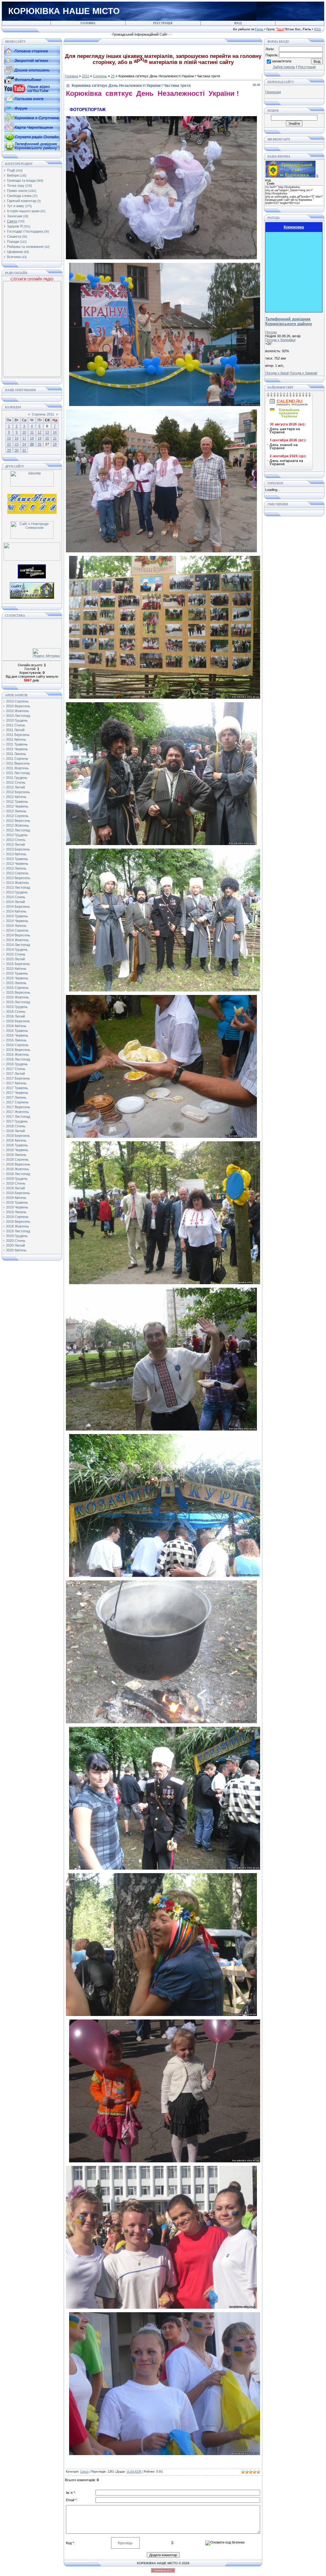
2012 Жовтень (18, 825)
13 (47, 432)
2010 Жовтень (18, 711)
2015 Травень (17, 973)
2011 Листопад (18, 773)
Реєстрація (307, 67)
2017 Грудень (17, 1121)
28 (55, 444)
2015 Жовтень (18, 997)
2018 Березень (18, 1136)
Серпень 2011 (43, 414)
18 (32, 438)
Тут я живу (16, 206)
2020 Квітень (16, 1250)
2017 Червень (17, 1093)
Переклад (273, 92)
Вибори (13, 175)
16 (17, 438)
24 (24, 444)
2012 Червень (17, 806)
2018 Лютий (15, 1131)
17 (24, 438)
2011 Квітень (16, 739)
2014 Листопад (18, 945)
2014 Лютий (15, 902)
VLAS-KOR (134, 2472)
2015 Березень (18, 964)
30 (17, 450)
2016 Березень (18, 1021)
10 (24, 432)
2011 (85, 76)
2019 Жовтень (18, 1226)
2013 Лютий (15, 844)
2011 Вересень (18, 763)
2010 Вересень (18, 706)
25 (32, 444)
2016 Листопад (18, 1059)
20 (47, 438)
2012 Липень (16, 811)
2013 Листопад (18, 887)
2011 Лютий (15, 730)
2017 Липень (16, 1097)
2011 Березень (18, 735)
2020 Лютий (15, 1245)
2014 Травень (17, 916)
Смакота (14, 236)
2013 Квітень (16, 854)
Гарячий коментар (22, 201)
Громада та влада (21, 180)
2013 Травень (17, 859)
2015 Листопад (18, 1002)
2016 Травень (17, 1031)
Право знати (17, 191)
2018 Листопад (18, 1174)
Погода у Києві (277, 373)
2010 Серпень (17, 701)
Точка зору (16, 185)
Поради (13, 241)
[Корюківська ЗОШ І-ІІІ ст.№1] (32, 503)
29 (9, 450)
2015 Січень (16, 954)
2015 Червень (17, 978)
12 (39, 432)
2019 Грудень (17, 1236)
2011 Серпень (17, 759)
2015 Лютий (15, 959)
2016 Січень (16, 1011)
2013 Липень (16, 868)
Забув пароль (284, 67)
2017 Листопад (18, 1116)
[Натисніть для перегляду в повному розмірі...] (161, 258)
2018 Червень (17, 1150)
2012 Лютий (15, 787)
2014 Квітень (16, 911)
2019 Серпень (17, 1217)
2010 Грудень (17, 720)
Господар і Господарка (25, 231)
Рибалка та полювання (25, 247)
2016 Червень (17, 1035)
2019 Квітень (16, 1198)
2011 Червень (17, 749)
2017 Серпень (17, 1102)
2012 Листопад (18, 830)
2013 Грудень (17, 892)
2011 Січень (16, 725)
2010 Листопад (18, 716)
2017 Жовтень (18, 1112)
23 (17, 444)
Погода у (280, 340)
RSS (318, 29)
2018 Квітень (16, 1140)
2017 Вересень (18, 1107)
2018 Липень (16, 1155)
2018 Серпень (17, 1159)
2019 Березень (18, 1193)
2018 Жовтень (18, 1169)
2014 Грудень (17, 949)
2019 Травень (17, 1202)
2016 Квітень (16, 1026)
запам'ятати (282, 61)
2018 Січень (16, 1126)
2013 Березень (18, 849)
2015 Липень (16, 983)
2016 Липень (16, 1040)
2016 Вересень (18, 1050)
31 (24, 450)
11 (32, 432)
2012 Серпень (17, 816)
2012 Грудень (17, 835)
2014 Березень (18, 906)
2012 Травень (17, 801)
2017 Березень (18, 1078)
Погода (271, 332)
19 (39, 438)
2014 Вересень (18, 935)
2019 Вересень (18, 1221)
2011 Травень (17, 744)
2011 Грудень (17, 778)
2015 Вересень (18, 992)
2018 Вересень (18, 1164)
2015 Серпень (17, 988)
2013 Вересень (18, 878)
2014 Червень (17, 921)
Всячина (14, 257)
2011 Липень (16, 754)
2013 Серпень (17, 873)
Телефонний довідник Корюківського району (289, 321)
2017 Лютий (15, 1074)
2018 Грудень (17, 1179)
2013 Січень (16, 840)
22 (9, 444)
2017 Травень (17, 1088)
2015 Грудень (17, 1007)
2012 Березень (18, 792)
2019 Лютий (15, 1188)
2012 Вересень (18, 821)
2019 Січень (16, 1183)
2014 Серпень (17, 930)
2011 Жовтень (17, 768)
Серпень (100, 76)
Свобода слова (19, 196)
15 (9, 438)
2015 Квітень (16, 969)
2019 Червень (17, 1207)
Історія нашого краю (23, 211)
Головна (71, 76)
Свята (12, 221)
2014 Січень (16, 897)
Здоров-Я (15, 226)
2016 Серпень (17, 1045)
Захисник (15, 216)
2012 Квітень (16, 797)
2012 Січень (16, 782)
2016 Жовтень (18, 1054)
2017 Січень (16, 1069)
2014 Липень (16, 926)
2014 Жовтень (18, 940)
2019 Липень (16, 1212)
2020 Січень (16, 1241)
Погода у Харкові (303, 373)
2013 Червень (17, 864)
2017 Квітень (16, 1083)
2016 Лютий (15, 1016)
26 (39, 444)
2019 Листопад (18, 1231)
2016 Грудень (17, 1064)
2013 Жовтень (18, 883)
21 (55, 438)
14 (55, 432)
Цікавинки (15, 252)
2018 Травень (17, 1145)
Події (11, 170)
